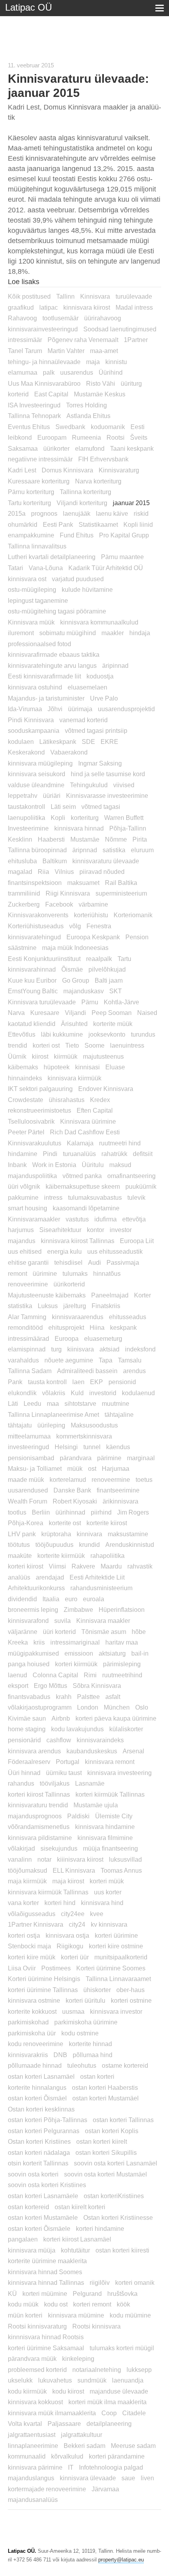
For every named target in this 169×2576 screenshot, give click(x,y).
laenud (17, 1675)
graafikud (21, 307)
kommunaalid (27, 2456)
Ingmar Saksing (100, 763)
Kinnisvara (95, 296)
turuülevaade (134, 296)
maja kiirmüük (27, 1881)
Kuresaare (45, 1013)
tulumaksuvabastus (95, 1197)
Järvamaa (105, 2489)
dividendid (22, 1599)
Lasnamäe (90, 1783)
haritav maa (122, 1642)
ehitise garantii (28, 1262)
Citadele (134, 2413)
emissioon (79, 1653)
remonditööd (25, 1327)
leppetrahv (23, 795)
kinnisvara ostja (67, 1935)
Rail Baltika (121, 883)
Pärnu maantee (122, 557)
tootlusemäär (61, 318)
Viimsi (57, 1566)
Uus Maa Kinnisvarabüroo (44, 383)
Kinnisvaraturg (119, 470)
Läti (13, 1403)
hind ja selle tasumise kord (108, 774)
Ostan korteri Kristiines (39, 2141)
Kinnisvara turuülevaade (42, 1002)
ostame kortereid (125, 2065)
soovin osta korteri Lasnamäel (116, 2163)
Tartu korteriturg (29, 503)
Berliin (41, 1512)
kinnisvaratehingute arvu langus (52, 665)
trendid (17, 1045)
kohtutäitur (75, 2250)
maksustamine (128, 1534)
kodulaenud (138, 1393)
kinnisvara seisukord (37, 774)
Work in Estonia (54, 1165)
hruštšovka (122, 2293)
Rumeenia (86, 437)
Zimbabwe (78, 1610)
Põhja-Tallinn (128, 828)
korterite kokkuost (32, 2011)
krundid (89, 1544)
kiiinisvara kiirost (80, 1859)
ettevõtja (134, 1219)
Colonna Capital (55, 1675)
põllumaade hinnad (35, 2065)
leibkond (20, 437)
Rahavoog (22, 318)
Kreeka (18, 1642)
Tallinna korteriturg (85, 492)
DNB (60, 2055)
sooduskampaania (34, 730)
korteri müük (107, 1881)
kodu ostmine (80, 2033)
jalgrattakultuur (82, 2435)
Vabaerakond (69, 752)
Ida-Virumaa (25, 709)
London (88, 1707)
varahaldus (23, 1360)
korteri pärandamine (117, 2456)
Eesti (138, 427)
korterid (18, 394)
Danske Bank (72, 1490)
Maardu (111, 1566)
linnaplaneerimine (33, 2446)
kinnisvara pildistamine (40, 1838)
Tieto (72, 1045)
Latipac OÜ (28, 7)
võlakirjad (21, 1848)
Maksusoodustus (94, 1425)
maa (53, 1403)
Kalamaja (80, 1143)
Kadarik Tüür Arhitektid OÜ (106, 568)
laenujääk (77, 513)
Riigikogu (70, 1946)
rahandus (21, 1783)
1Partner (136, 340)
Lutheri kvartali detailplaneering (52, 557)
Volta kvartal (25, 2424)
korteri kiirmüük (76, 1664)
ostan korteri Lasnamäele (43, 2196)
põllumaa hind (93, 2055)
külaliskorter (126, 1729)
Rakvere (83, 1566)
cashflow (59, 1740)
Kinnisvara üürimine (88, 1121)
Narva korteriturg (98, 481)
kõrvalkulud (67, 2456)
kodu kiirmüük (27, 2391)
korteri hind (60, 1903)
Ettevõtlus (22, 1034)
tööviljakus (55, 1783)
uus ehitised (25, 1251)
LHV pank (22, 1534)
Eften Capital (95, 1110)
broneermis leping (33, 1610)
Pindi (50, 1154)
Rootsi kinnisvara (96, 2326)
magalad (20, 872)
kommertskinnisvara (84, 1436)
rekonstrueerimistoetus (39, 1110)
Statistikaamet (98, 524)
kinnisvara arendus (34, 1751)
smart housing (28, 1208)
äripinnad (115, 665)
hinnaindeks (25, 1078)
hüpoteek (57, 1067)
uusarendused (28, 1490)
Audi (95, 1262)
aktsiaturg (112, 1653)
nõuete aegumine (69, 1360)
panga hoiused (29, 1664)
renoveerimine (28, 1284)
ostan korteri (97, 2076)
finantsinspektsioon (35, 883)
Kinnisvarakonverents (38, 915)
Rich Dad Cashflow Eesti (85, 1132)
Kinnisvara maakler (103, 1621)
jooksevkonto (107, 1034)
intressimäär (25, 340)
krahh (64, 1697)
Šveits (139, 437)
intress (53, 1197)
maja (93, 362)
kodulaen (21, 742)
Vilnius (64, 872)
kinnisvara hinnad (79, 828)
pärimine (109, 1458)
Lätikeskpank (58, 742)
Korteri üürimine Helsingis (44, 1979)
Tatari (16, 568)
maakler (113, 633)
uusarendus (77, 372)
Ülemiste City (114, 1816)
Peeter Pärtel (26, 1132)
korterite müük (113, 1024)
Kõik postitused (29, 296)
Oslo (142, 1707)
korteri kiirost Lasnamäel (77, 2239)
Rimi (90, 1675)
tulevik (136, 1197)
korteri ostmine (131, 2000)
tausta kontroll (47, 1382)
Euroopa (67, 1338)
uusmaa (73, 2011)
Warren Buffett (124, 818)
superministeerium (121, 893)
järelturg (75, 1306)
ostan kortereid (28, 2207)
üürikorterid (69, 1284)
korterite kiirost (107, 1523)
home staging (27, 1729)
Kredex (100, 1100)
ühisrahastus (67, 1100)
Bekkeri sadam (84, 2446)
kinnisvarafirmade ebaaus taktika (54, 654)
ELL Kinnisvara (74, 1870)
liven (147, 2478)
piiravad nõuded (102, 872)
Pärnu (90, 1002)
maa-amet (104, 351)
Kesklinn (20, 839)
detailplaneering (109, 2424)
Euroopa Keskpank (93, 937)
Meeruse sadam (133, 2446)
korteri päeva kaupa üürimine (116, 1718)
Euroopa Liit (137, 1241)
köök (123, 2304)
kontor (96, 1230)
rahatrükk (114, 1154)
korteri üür (75, 1957)
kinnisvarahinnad (32, 969)
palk (49, 372)
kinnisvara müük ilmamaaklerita (52, 2413)
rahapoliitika (107, 1556)
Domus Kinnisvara (67, 470)
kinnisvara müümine (76, 2315)
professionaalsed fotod (39, 644)
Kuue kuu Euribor (32, 980)
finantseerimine (118, 1490)
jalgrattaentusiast (32, 2435)
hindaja (140, 633)
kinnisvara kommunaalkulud (99, 622)
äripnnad (85, 850)
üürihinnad (70, 1512)
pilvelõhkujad (107, 969)
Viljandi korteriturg (82, 503)
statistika (20, 1306)
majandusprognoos (35, 1816)
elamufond (90, 448)
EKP (96, 1382)
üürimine (45, 1273)
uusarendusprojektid (126, 709)
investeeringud (28, 1447)
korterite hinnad (90, 2044)
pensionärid (24, 1740)
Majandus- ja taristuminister (46, 698)
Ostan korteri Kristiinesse (118, 2217)
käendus (118, 1447)
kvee (97, 1914)
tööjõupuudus (54, 1544)
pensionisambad (31, 1458)
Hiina (97, 1327)
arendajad (50, 1577)
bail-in (140, 1653)
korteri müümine (45, 2293)
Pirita (140, 839)
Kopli (58, 818)
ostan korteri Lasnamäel (41, 2076)
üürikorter (56, 448)
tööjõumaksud (28, 1870)
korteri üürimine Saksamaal (46, 2348)
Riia (43, 872)
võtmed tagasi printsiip (96, 730)
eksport (18, 1686)
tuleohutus (82, 2065)
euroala (94, 1599)
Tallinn (65, 296)
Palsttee (88, 1697)
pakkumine (23, 1197)
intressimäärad (28, 1338)
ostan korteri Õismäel (37, 2098)
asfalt (113, 1697)
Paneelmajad (110, 1295)
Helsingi (66, 1447)
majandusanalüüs (33, 2500)
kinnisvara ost (27, 579)
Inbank (17, 1165)
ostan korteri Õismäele (39, 2228)
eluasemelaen (87, 687)
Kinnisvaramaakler (34, 1219)
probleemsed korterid (37, 2370)
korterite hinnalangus (37, 2087)
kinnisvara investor (116, 2011)
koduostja (100, 676)
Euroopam (52, 437)
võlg (75, 926)
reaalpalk (99, 959)
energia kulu (64, 1251)
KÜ (12, 2293)
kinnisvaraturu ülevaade (106, 861)
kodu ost (56, 2304)
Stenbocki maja (29, 1946)
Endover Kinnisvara (106, 1089)
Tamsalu (130, 1360)
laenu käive (112, 513)
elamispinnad (27, 1349)
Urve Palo (104, 698)
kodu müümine (130, 2315)
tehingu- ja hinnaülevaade (44, 362)
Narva (16, 1013)
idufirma (106, 1219)
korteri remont (92, 2304)
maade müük (26, 1479)
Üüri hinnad (24, 1773)
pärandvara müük (32, 2359)
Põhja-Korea (26, 1523)
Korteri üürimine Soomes (111, 1968)
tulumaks (75, 1273)
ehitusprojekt (66, 1327)
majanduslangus (31, 2478)
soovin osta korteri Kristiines (47, 2185)
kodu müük (23, 2304)
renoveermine (111, 1479)
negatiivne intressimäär (40, 459)
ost (92, 1468)
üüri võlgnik (24, 1186)
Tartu (124, 959)
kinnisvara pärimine (35, 2467)
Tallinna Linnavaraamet (118, 1979)
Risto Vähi (101, 383)
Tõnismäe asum (104, 1632)
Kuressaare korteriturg (39, 481)
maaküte (20, 1556)
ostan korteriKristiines (114, 2196)
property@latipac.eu (121, 2560)
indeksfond (140, 1349)
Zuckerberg (24, 904)
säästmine (22, 948)
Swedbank (70, 427)
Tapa (106, 1360)
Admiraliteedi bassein (87, 1371)
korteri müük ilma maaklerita (107, 2402)
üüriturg (131, 383)
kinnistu (116, 362)
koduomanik (108, 427)
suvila (62, 1621)
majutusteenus (103, 1056)
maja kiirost (68, 1881)
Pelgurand (87, 2293)
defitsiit (143, 1154)
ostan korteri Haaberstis (105, 2087)
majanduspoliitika (32, 1176)
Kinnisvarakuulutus (35, 1143)
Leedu (32, 1403)
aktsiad (109, 1349)
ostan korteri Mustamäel (106, 2098)
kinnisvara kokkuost (35, 2402)
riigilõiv (100, 2282)
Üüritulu (93, 1165)
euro (71, 1599)
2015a (17, 513)
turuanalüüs (79, 1154)
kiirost (40, 1056)
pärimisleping (122, 1664)
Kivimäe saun (27, 1718)
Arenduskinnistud (130, 1544)
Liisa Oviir (22, 1968)
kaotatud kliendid (32, 1024)
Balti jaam (109, 980)
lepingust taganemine (38, 600)
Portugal (68, 1762)
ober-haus (130, 1990)
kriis (39, 1642)
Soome (95, 1045)
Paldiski (78, 1816)
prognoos (44, 513)
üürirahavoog (103, 318)
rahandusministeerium (101, 1588)
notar (44, 1859)
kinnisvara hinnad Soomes (45, 2272)
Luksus (48, 1306)
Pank (15, 1382)
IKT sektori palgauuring (40, 1089)
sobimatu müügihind (68, 633)
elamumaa (23, 372)
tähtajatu (20, 1425)
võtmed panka (82, 1176)
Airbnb (61, 1718)
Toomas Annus (121, 1870)
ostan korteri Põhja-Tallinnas (48, 2120)
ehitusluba (22, 861)
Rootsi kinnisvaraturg (37, 2326)
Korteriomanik (133, 915)
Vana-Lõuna (46, 568)
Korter (142, 1295)
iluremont (21, 633)
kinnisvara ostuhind (35, 687)
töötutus (19, 1544)
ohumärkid (23, 524)
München (117, 1707)
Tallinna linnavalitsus (37, 546)
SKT (116, 991)
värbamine (93, 904)
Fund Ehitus (77, 535)
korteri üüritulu (85, 2000)
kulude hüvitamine (87, 589)
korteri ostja (24, 1935)
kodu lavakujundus (77, 1729)
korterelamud (68, 1479)
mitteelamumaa (29, 1436)
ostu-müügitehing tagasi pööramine (57, 611)
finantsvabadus (29, 1697)
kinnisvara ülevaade (88, 2478)
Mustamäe (85, 839)
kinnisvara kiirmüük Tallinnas (48, 1892)
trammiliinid (24, 893)
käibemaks (23, 1067)
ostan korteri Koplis (112, 2131)
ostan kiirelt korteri (80, 2207)
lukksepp (139, 2370)
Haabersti (51, 839)
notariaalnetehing (97, 2370)
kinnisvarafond (28, 1621)
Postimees (56, 1968)
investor (121, 1230)
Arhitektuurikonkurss (36, 1588)
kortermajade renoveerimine (47, 2489)
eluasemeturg (103, 1338)
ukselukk (20, 2380)
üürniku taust (64, 1773)
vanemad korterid (84, 720)
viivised (124, 785)
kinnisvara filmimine (105, 1838)
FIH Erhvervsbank (103, 459)
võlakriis (54, 1393)
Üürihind (111, 372)
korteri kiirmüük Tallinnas (110, 1794)
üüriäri (52, 795)
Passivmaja (123, 1262)
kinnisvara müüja (32, 2250)
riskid (141, 513)
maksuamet (83, 883)
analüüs (19, 1577)
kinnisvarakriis (28, 2055)
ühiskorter (97, 1990)
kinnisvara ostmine (34, 2000)
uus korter (108, 1892)
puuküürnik (141, 1186)
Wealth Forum (28, 1501)
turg (56, 1349)
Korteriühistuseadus (36, 926)
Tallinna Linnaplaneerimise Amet (53, 1414)
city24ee (73, 1914)
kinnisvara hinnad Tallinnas (46, 2282)
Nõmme (116, 839)
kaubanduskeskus (92, 1751)
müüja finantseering (110, 1848)
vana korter (23, 1903)
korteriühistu (91, 915)
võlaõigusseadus (32, 1914)
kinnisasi (87, 1067)
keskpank (123, 1327)
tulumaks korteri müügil (122, 2348)
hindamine (23, 1154)
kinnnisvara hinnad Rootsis (46, 2337)
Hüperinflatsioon (122, 1610)
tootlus (17, 1512)
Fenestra (99, 926)
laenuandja (128, 2380)
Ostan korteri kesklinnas (41, 2109)
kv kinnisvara (109, 1924)
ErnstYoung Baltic (33, 991)
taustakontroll (27, 807)
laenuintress (127, 1045)
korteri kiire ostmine (116, 1946)
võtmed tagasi (101, 807)
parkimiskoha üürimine (86, 2022)
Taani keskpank (132, 448)
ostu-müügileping (32, 589)
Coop (109, 2413)
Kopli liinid (138, 524)
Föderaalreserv (29, 1762)
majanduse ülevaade (119, 2391)
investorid (103, 1393)
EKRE (109, 742)
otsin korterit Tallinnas (38, 2163)
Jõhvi (55, 709)
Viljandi (75, 1013)
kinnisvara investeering (119, 1773)
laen (78, 1382)
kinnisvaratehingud (34, 937)
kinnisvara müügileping (40, 763)
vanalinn (20, 1859)
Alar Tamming (27, 1317)
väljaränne (23, 1632)
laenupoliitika (27, 818)
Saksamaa (23, 448)
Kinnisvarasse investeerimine (107, 795)
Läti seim (63, 807)
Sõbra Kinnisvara (97, 1686)
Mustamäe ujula (96, 1805)
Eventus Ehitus (29, 427)
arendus (134, 1371)
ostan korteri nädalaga (39, 2152)
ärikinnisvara (120, 1501)
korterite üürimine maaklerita (47, 2261)
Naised (147, 1013)
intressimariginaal (75, 1642)
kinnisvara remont (110, 1762)
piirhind (101, 1512)
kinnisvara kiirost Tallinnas (78, 1241)
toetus (144, 1479)
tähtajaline (119, 1414)
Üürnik (17, 1056)
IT (71, 2467)
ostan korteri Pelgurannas (44, 2131)
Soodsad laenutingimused (120, 329)
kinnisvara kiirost (87, 307)
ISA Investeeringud (34, 405)
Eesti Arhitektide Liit (97, 1577)
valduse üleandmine (36, 785)
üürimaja (80, 709)
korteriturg (85, 818)
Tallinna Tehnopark (34, 416)
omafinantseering (131, 1176)
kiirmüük (66, 1056)
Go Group (76, 980)
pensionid (122, 1382)
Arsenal (133, 1751)
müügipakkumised (33, 1653)
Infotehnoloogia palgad (111, 2467)
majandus (22, 1241)
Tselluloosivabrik (31, 1121)
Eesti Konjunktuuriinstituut (44, 959)
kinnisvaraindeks (100, 1740)
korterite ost (65, 1523)
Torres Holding (86, 405)
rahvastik (140, 1566)
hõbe (139, 1632)
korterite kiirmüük (61, 1556)
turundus (143, 1034)
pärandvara (76, 1458)
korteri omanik (135, 2282)
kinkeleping (78, 2359)
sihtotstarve (80, 1403)
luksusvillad (125, 1859)
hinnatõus (107, 1273)
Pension (137, 937)
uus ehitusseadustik (115, 1251)
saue (128, 2478)
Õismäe (72, 969)
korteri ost (46, 1045)
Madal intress (134, 307)
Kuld (77, 1393)
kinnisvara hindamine (105, 1827)
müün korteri (25, 2315)
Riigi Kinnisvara (68, 893)
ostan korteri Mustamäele (43, 2217)
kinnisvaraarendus (78, 1317)
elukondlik (22, 1393)
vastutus (77, 1219)
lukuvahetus (55, 2380)
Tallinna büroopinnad (37, 850)
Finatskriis (106, 1306)
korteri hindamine (100, 2228)
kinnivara (89, 1534)
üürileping (51, 1425)
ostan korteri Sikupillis (106, 2152)
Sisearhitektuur (60, 1230)
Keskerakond (26, 752)
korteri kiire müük (32, 1957)
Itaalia (51, 1599)
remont (17, 1273)
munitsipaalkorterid (121, 1957)
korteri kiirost (26, 1566)
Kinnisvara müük (31, 622)
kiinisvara (81, 1349)
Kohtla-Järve (121, 1002)
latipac (49, 307)
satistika (114, 850)
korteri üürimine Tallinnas (43, 1990)
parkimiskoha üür (32, 2033)
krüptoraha (56, 1534)
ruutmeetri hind (120, 1143)
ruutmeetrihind (122, 1675)
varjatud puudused (78, 579)
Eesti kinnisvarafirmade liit (44, 676)
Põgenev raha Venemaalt (83, 340)
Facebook (59, 904)
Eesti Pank (58, 524)
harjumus (21, 1230)
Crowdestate (26, 1100)
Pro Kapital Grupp (124, 535)
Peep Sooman (112, 1013)
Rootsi (116, 437)
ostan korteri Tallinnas (123, 2120)
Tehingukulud (89, 785)
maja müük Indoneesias (75, 948)
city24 (77, 1924)
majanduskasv (84, 991)
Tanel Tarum (25, 351)
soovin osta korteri (33, 2174)
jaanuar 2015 (131, 503)
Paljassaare (64, 2424)
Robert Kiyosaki (75, 1501)
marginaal (141, 1458)
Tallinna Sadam (30, 1371)
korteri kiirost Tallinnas (39, 1794)
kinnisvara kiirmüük (74, 1078)
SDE (88, 742)
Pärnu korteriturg (31, 492)
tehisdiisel (68, 1262)
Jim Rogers (133, 1512)
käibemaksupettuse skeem (83, 1186)
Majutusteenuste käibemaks (47, 1295)
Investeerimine (28, 828)
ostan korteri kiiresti (122, 2250)
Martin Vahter (66, 351)
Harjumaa (116, 1468)
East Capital (51, 394)
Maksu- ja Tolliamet (35, 1468)
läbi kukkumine (62, 1034)
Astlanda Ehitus (88, 416)
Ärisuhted (74, 1024)
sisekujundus (59, 1848)
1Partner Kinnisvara (36, 1924)
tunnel (92, 1447)
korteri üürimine (116, 1935)
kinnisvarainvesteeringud (43, 329)
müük (75, 1468)
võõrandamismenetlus (39, 1827)
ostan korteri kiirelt (102, 2141)
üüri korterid (59, 1632)
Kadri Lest (22, 470)
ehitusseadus (128, 1317)
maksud (120, 1165)
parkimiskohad (28, 2022)
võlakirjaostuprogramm (40, 1707)
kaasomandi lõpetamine (86, 1208)
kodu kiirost (68, 2391)
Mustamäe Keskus (100, 394)
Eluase (115, 1067)
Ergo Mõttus (51, 1686)
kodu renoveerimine (36, 2044)
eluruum (142, 850)
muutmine (116, 1403)
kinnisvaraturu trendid (38, 1805)
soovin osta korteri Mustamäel (106, 2174)
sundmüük (92, 2380)
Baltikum (55, 861)
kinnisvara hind (102, 1903)
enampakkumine (31, 535)
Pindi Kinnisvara (31, 720)
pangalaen (23, 2239)
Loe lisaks (24, 282)
